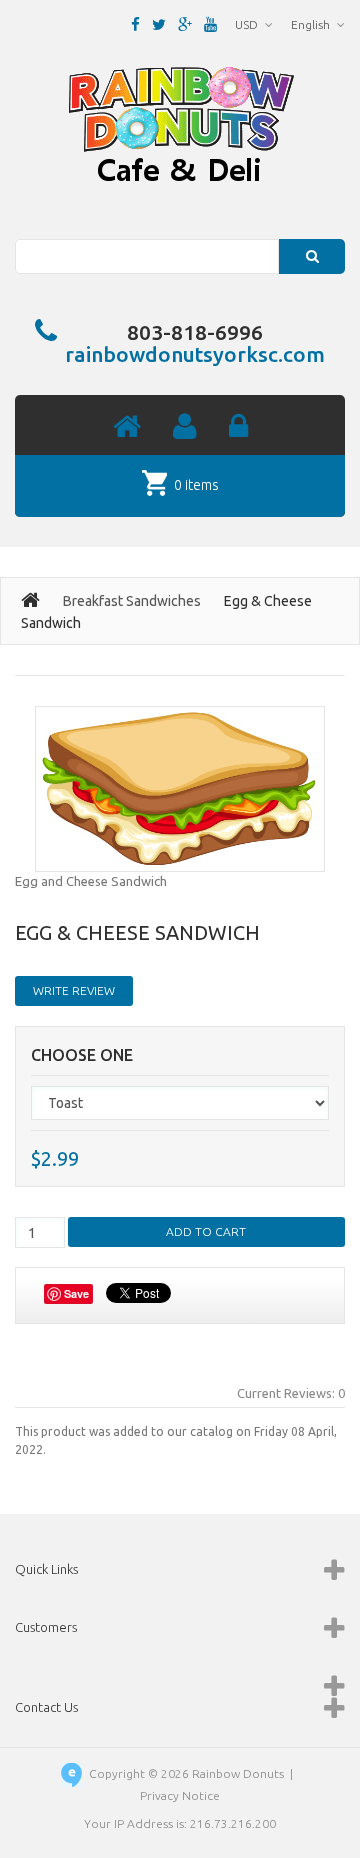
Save (76, 1293)
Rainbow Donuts (238, 1773)
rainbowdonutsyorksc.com (195, 354)
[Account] (185, 427)
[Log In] (238, 427)
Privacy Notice (180, 1795)
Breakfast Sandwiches (132, 601)
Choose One (82, 1055)
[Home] (127, 427)
